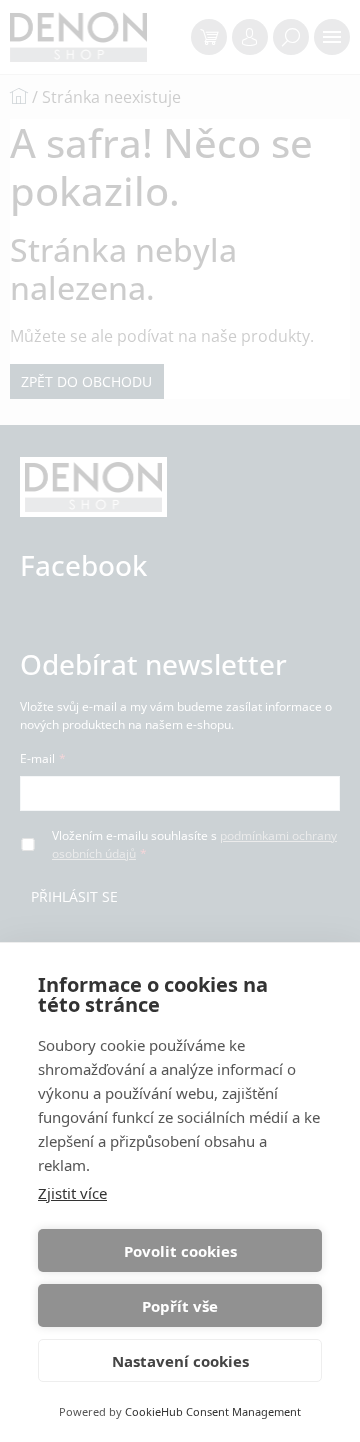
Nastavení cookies (180, 1361)
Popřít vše (180, 1306)
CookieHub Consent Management (213, 1411)
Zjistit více (72, 1193)
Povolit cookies (180, 1251)
